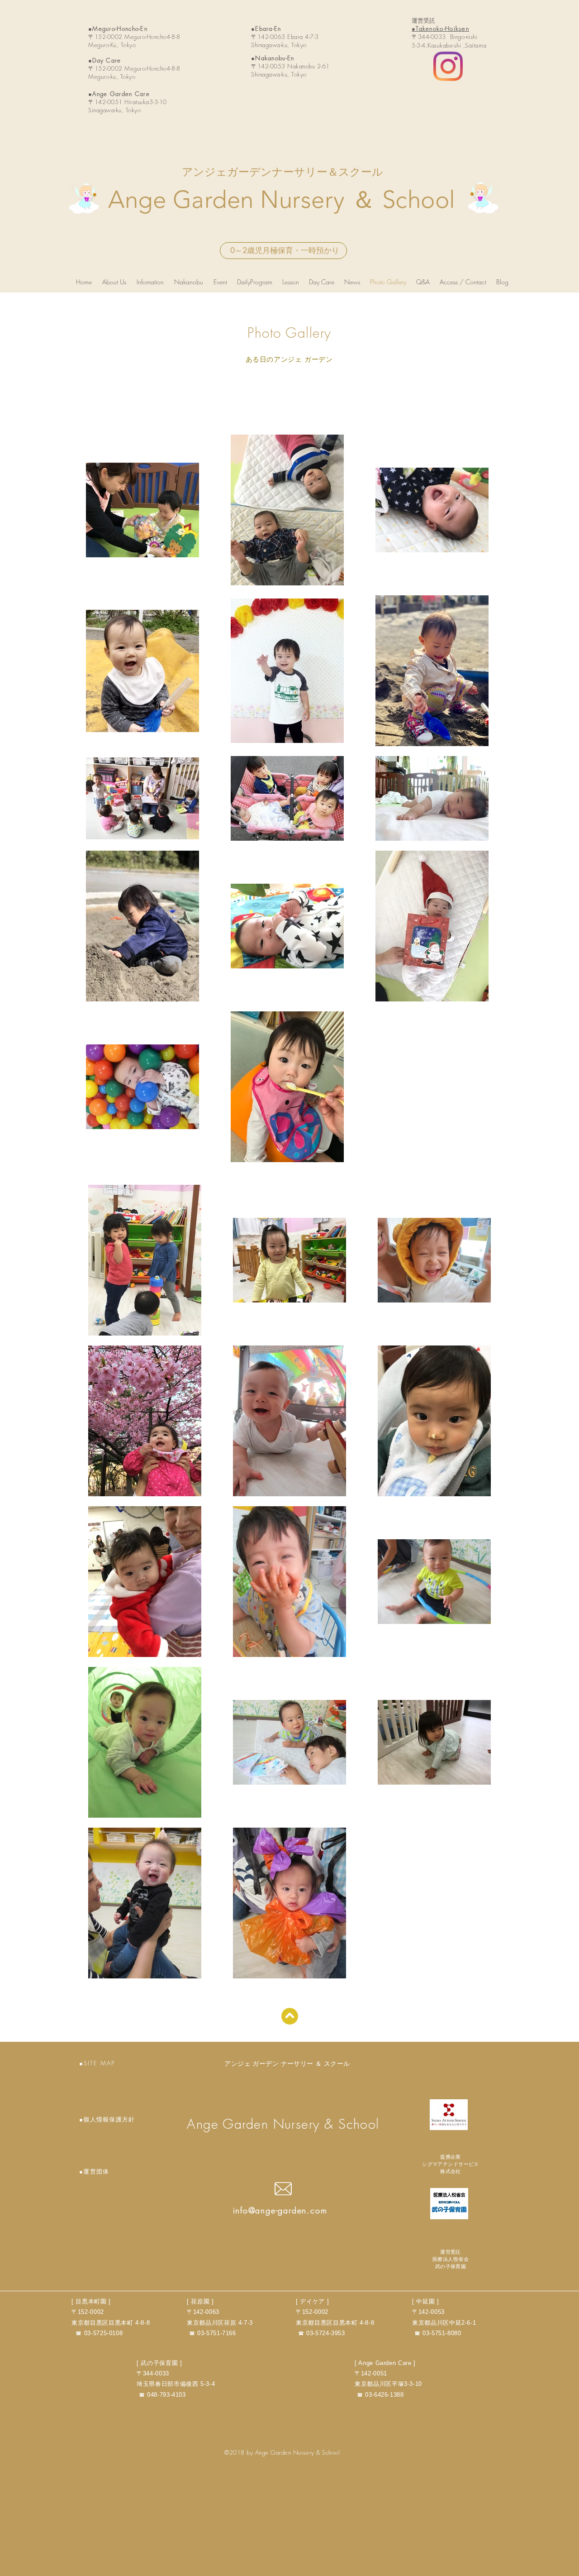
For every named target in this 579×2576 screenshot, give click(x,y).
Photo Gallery (289, 333)
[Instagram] (448, 66)
